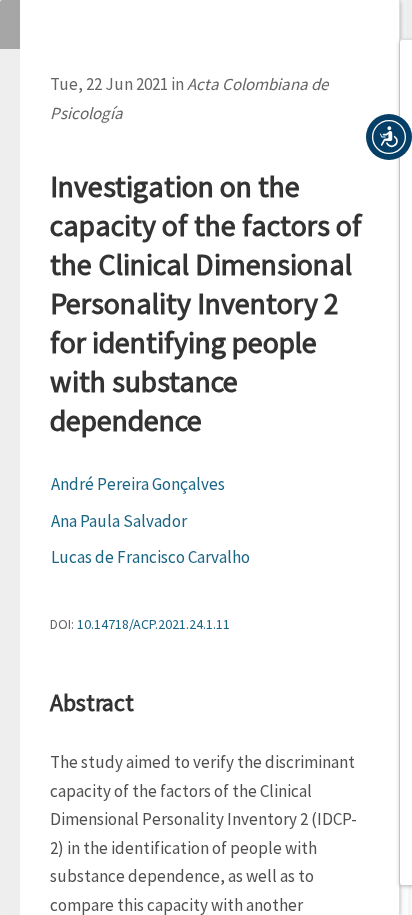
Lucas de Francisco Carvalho (150, 557)
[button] (389, 137)
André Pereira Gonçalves (138, 484)
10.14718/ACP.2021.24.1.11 (153, 624)
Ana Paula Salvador (119, 521)
